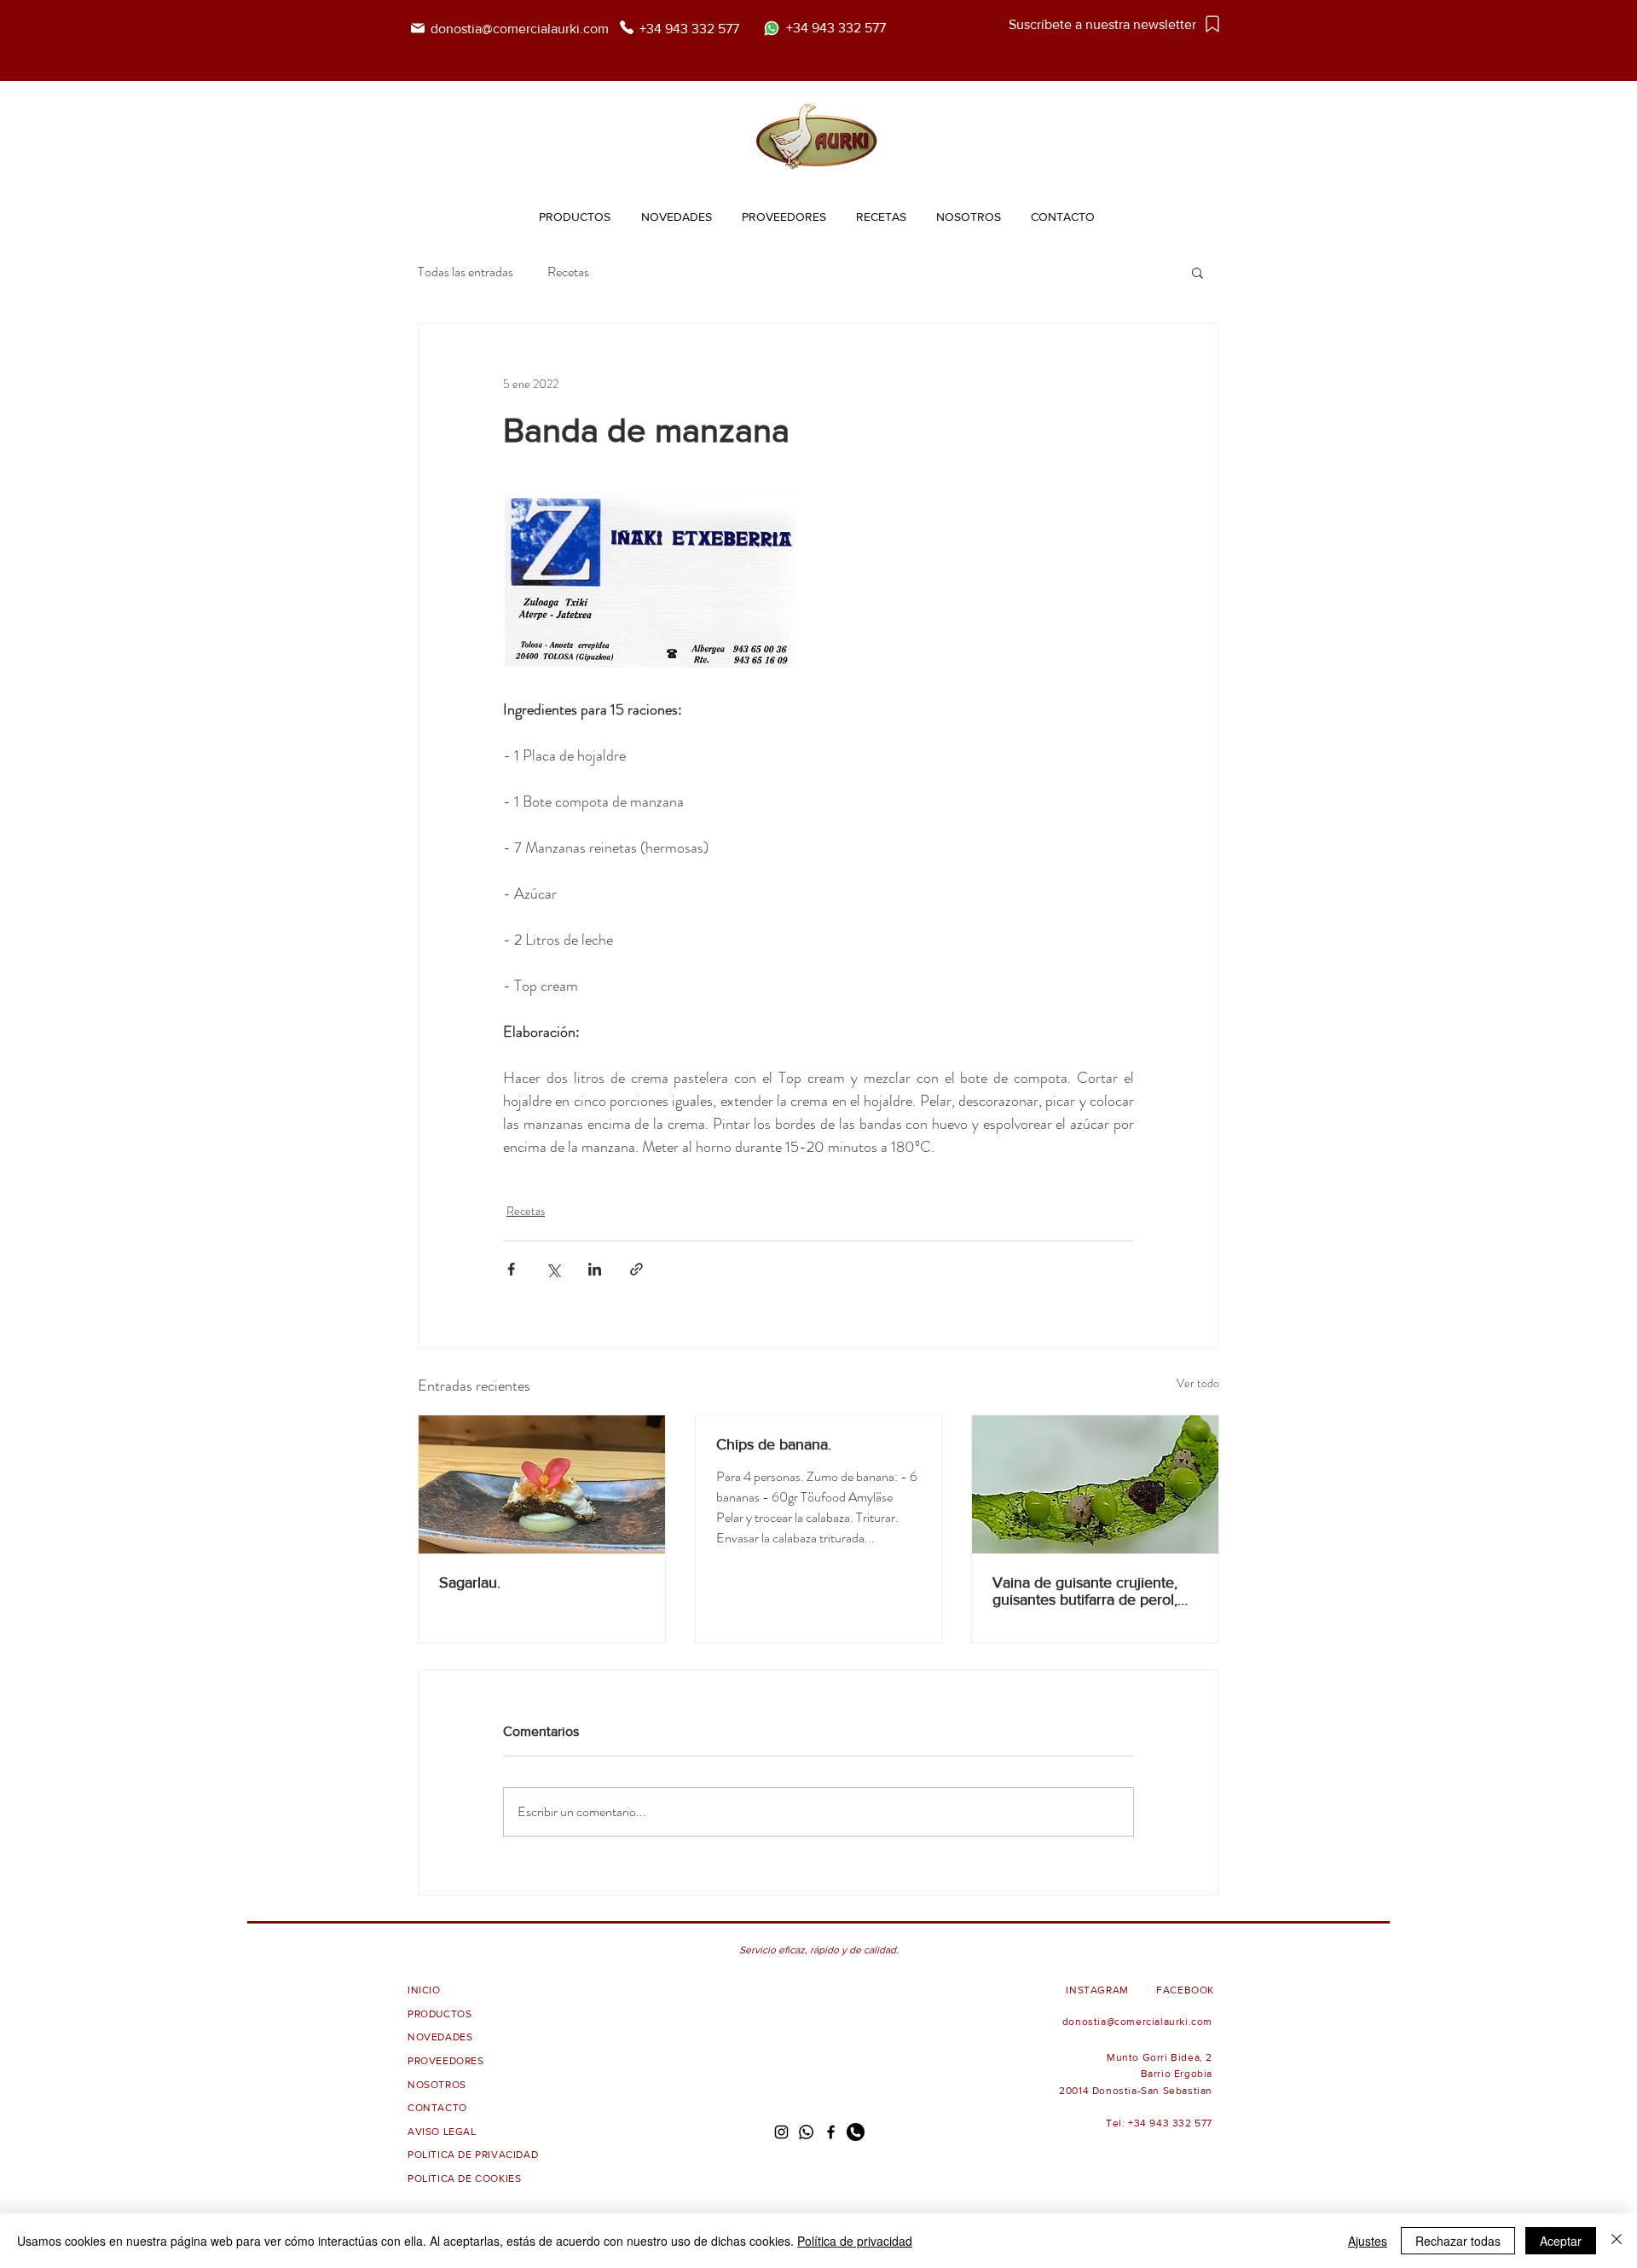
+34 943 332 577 (689, 29)
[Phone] (627, 27)
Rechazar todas (1458, 2241)
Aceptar (1561, 2241)
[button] (1197, 272)
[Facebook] (831, 2132)
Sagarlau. (470, 1582)
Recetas (568, 272)
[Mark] (1212, 23)
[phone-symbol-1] (856, 2132)
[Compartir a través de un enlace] (636, 1269)
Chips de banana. (774, 1444)
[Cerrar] (1617, 2241)
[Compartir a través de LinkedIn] (595, 1269)
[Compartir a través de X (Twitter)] (553, 1269)
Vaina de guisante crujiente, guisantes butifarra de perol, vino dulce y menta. (1085, 1591)
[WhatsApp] (806, 2132)
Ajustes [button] (1368, 2241)
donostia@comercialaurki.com (521, 29)
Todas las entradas (466, 272)
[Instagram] (781, 2132)
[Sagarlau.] (542, 1484)
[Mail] (417, 28)
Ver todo (1198, 1383)
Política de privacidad (855, 2241)
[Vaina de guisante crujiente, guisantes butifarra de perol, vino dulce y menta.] (1095, 1484)
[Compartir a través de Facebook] (511, 1269)
